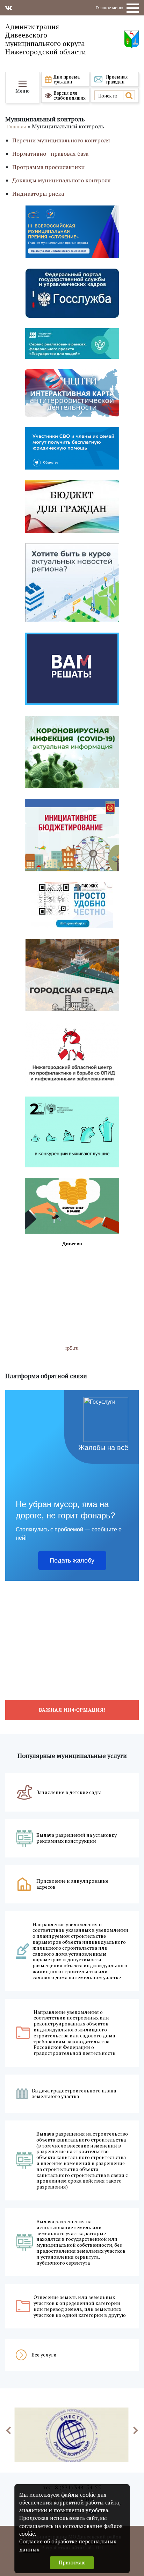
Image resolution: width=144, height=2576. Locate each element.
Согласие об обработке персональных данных (68, 2545)
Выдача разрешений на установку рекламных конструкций (77, 1838)
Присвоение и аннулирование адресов (72, 1884)
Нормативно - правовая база (50, 154)
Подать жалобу (72, 1560)
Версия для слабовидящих (70, 95)
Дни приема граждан (67, 79)
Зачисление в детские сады (69, 1792)
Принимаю (72, 2562)
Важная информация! (72, 1710)
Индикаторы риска (38, 194)
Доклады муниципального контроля (62, 180)
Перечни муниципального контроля (61, 140)
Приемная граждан (117, 79)
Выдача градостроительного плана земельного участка (74, 2094)
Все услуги (44, 2355)
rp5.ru (72, 1348)
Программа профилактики (48, 167)
